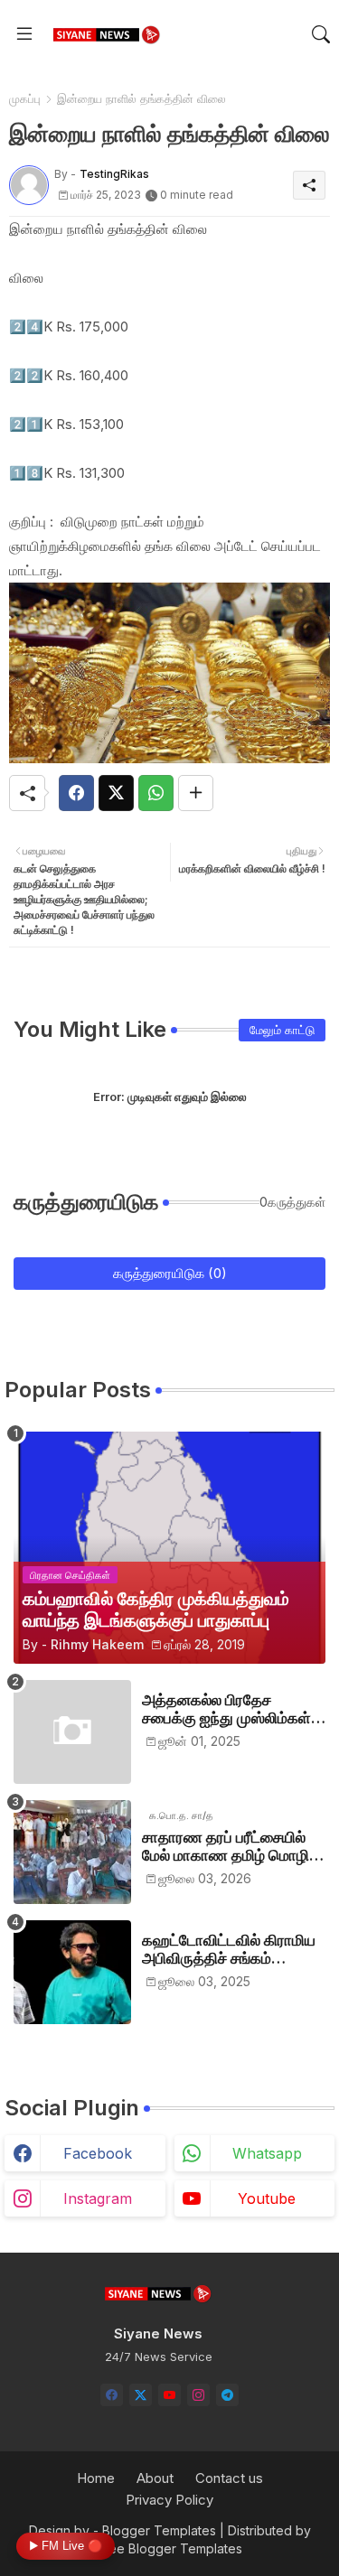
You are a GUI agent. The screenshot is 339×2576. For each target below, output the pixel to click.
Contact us (229, 2478)
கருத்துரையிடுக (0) (170, 1273)
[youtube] (169, 2395)
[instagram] (198, 2395)
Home (96, 2478)
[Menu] (24, 34)
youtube (267, 2198)
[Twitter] (116, 793)
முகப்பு (25, 98)
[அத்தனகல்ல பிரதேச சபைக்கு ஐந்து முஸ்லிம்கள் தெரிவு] (72, 1732)
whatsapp (267, 2153)
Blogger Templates (159, 2530)
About (155, 2478)
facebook (98, 2153)
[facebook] (112, 2395)
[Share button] (196, 793)
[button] (321, 34)
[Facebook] (76, 793)
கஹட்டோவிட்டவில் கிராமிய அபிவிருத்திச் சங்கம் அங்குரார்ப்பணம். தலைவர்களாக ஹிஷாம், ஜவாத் (229, 1950)
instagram (98, 2198)
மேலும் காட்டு (282, 1030)
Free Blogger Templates (169, 2548)
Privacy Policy (169, 2500)
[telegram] (227, 2395)
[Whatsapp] (156, 793)
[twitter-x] (141, 2395)
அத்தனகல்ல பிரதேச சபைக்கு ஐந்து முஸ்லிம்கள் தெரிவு (226, 1709)
